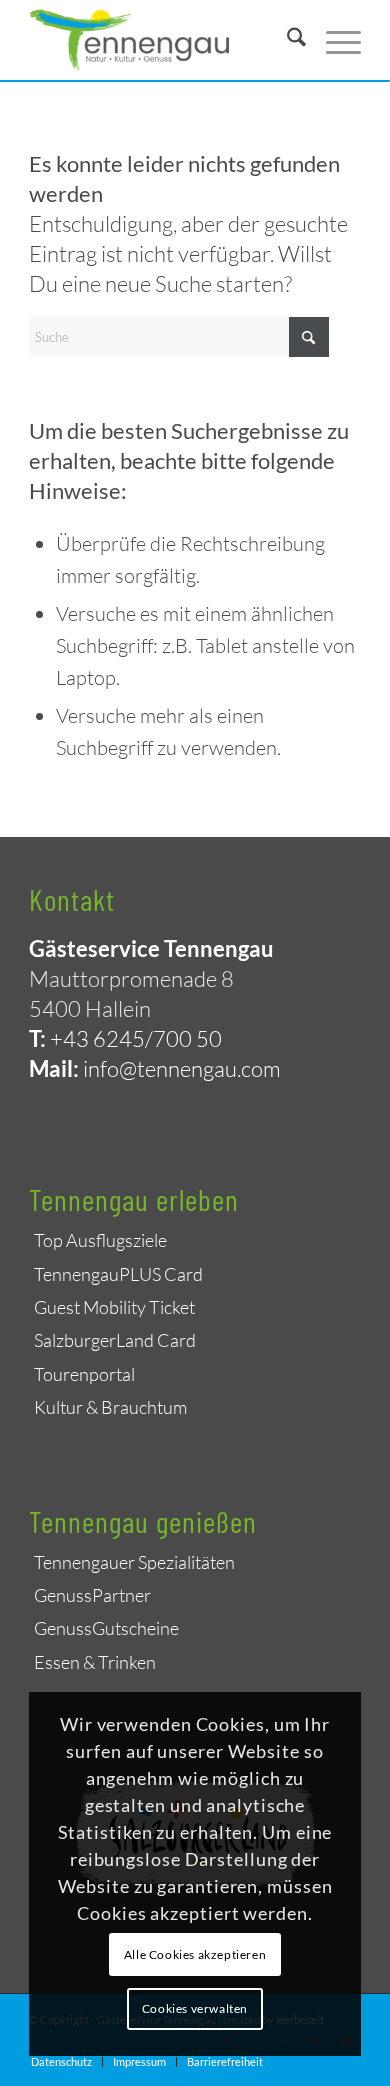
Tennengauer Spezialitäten (134, 1562)
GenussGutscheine (106, 1628)
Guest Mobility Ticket (114, 1307)
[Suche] (286, 40)
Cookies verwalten (195, 2008)
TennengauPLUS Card (118, 1274)
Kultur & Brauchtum (110, 1407)
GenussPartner (92, 1595)
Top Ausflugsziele (100, 1240)
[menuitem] (286, 40)
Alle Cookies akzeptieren (195, 1954)
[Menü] (333, 40)
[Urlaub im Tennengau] (161, 40)
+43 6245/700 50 (136, 1038)
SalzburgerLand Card (115, 1340)
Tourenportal (84, 1374)
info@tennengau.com (182, 1068)
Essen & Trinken (95, 1662)
